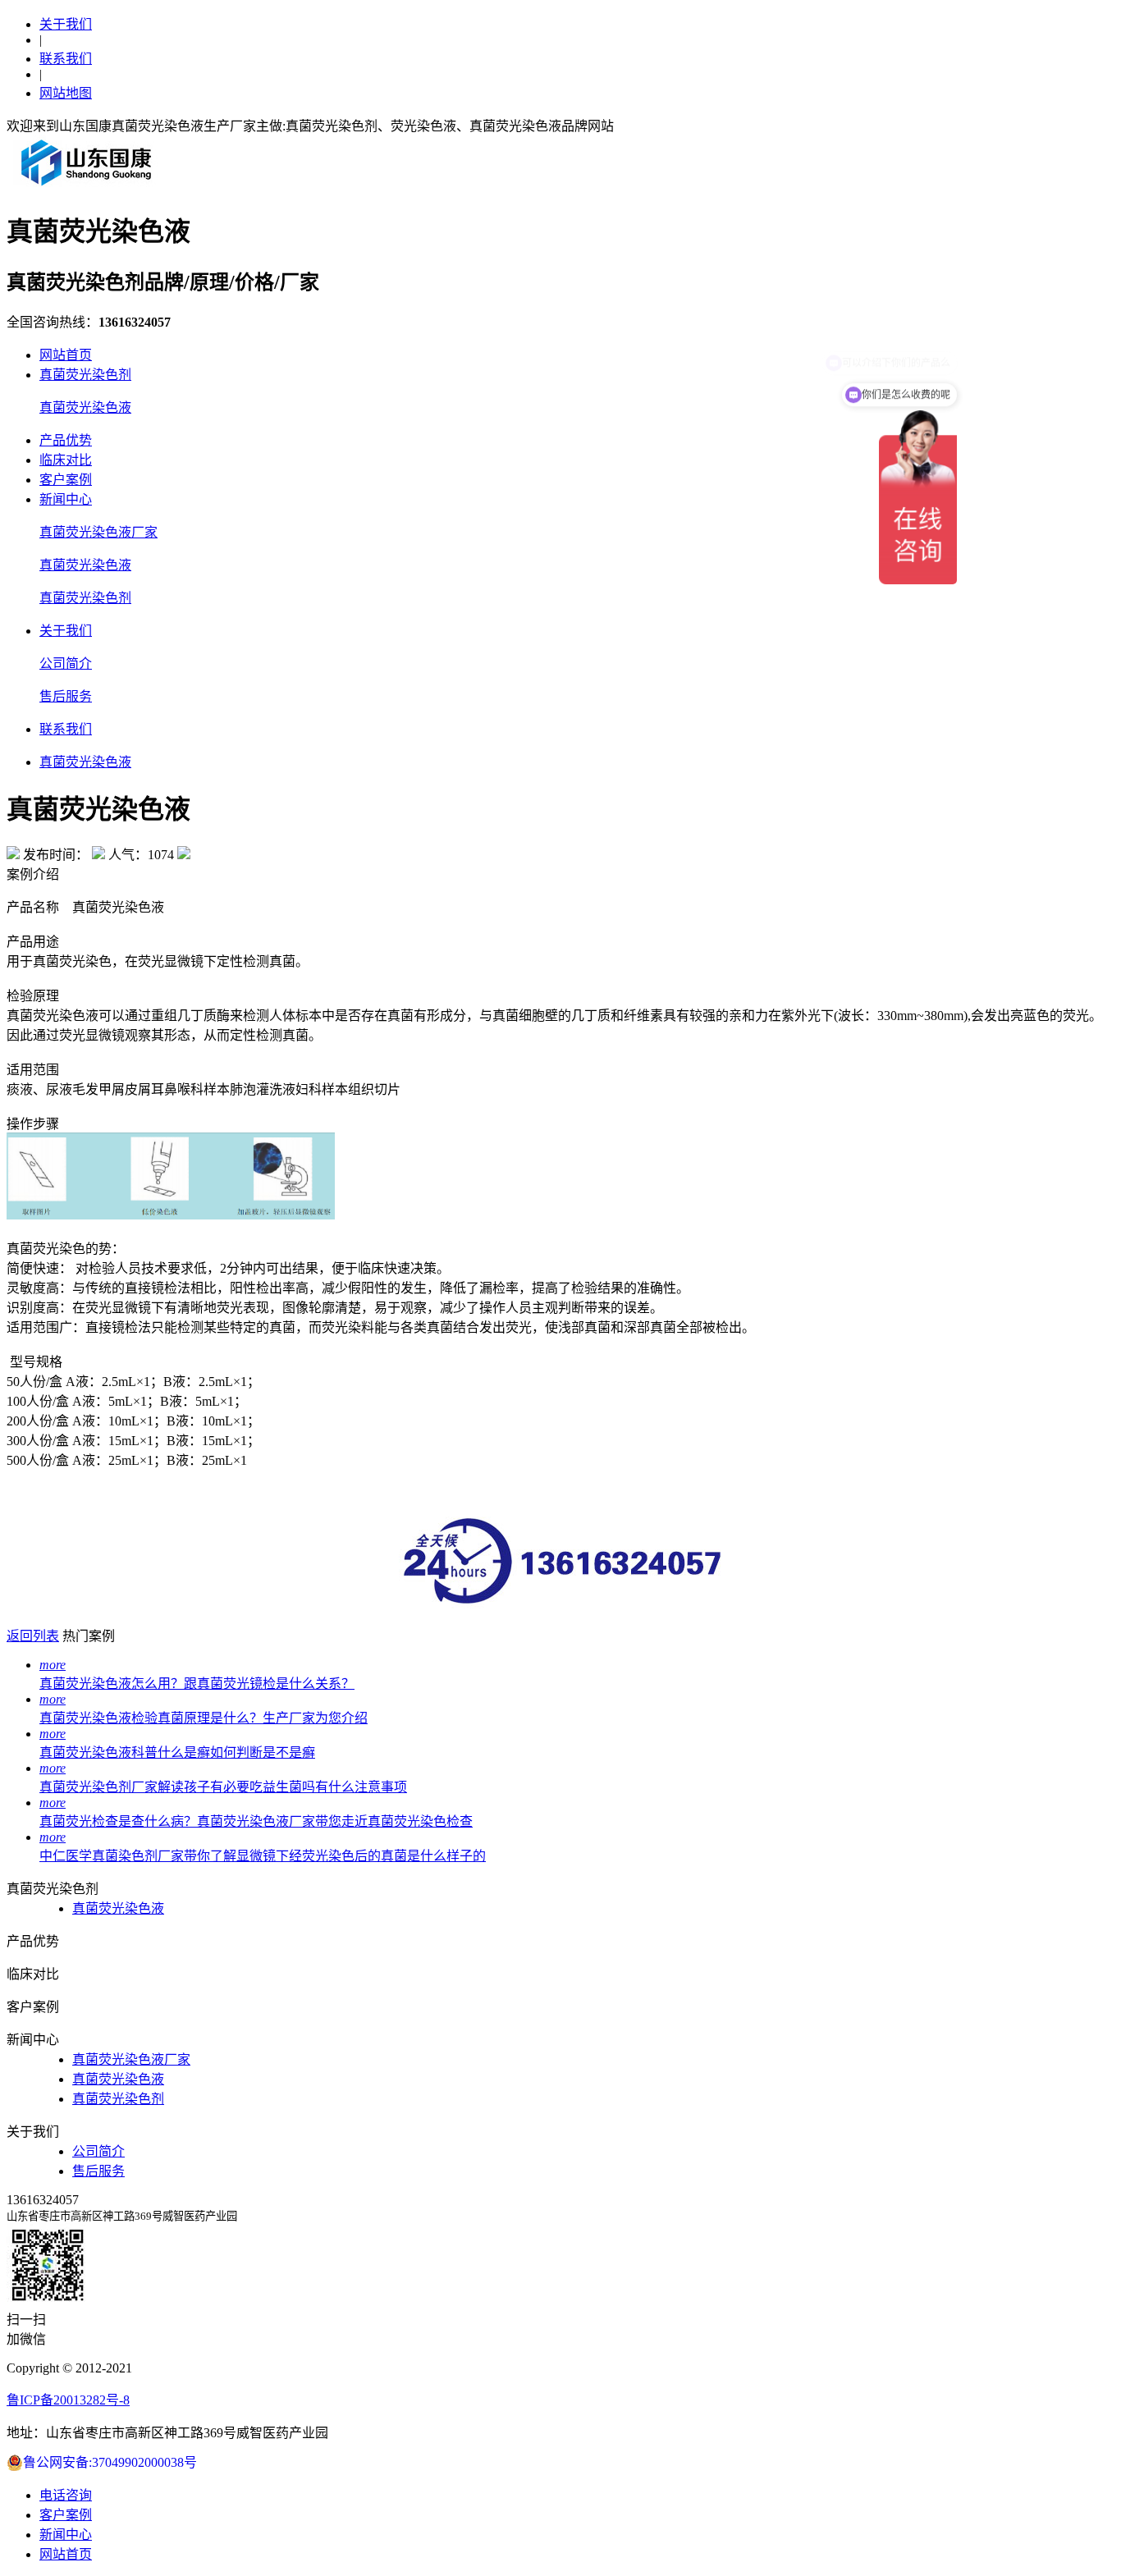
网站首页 (66, 355)
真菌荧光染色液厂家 (98, 532)
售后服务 (66, 696)
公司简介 (66, 663)
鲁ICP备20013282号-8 (68, 2400)
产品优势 (66, 440)
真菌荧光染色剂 (85, 375)
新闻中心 (66, 499)
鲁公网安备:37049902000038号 (110, 2462)
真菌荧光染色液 (85, 407)
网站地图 (66, 93)
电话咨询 (66, 2495)
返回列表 (33, 1636)
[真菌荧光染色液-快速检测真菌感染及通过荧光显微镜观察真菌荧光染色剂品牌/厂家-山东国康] (87, 185)
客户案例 (66, 480)
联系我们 (66, 59)
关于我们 (66, 24)
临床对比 (66, 460)
